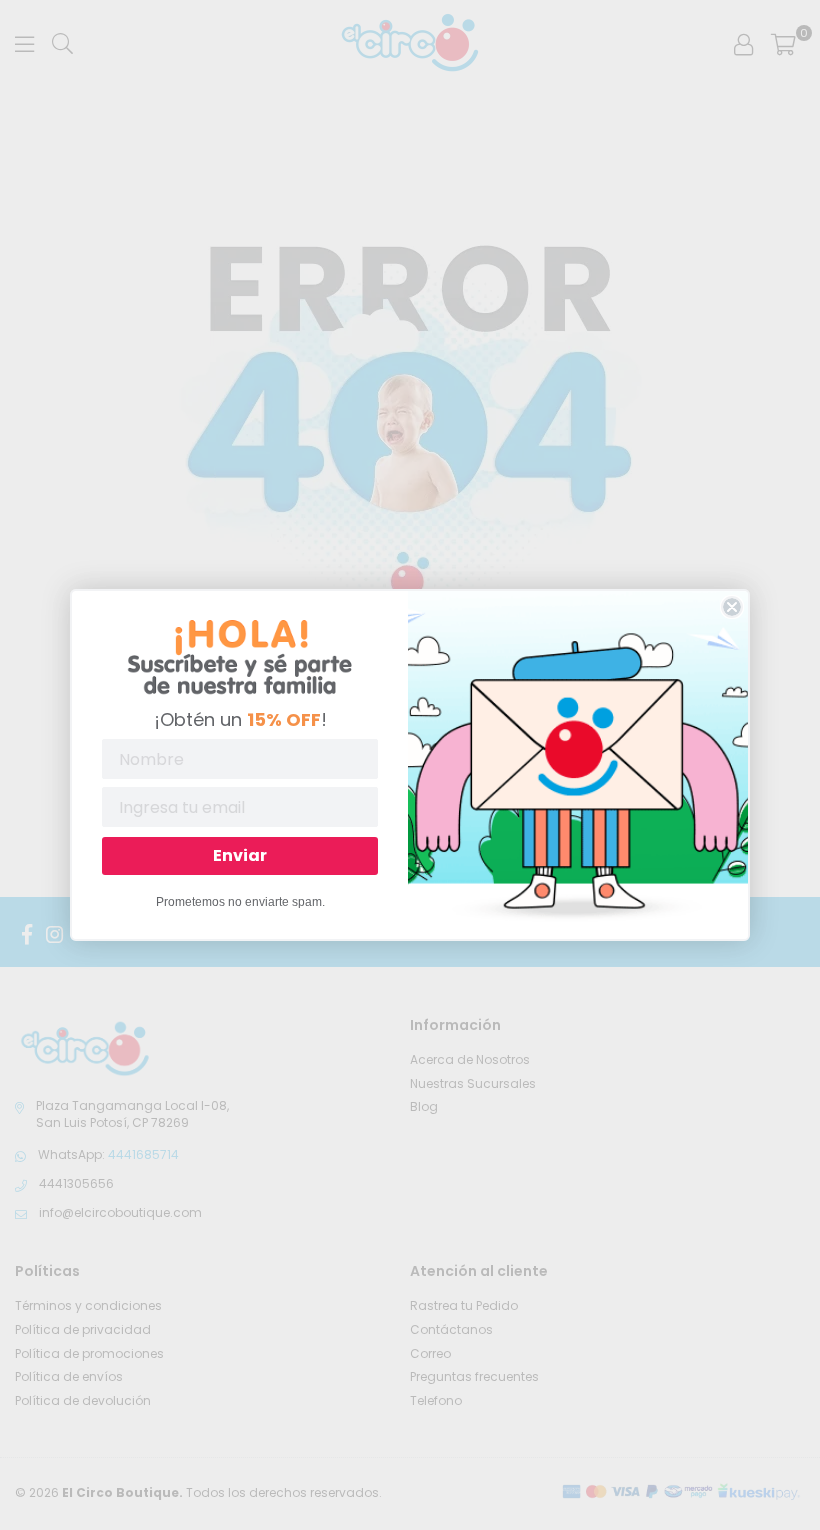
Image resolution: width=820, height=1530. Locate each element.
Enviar (240, 855)
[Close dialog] (732, 607)
